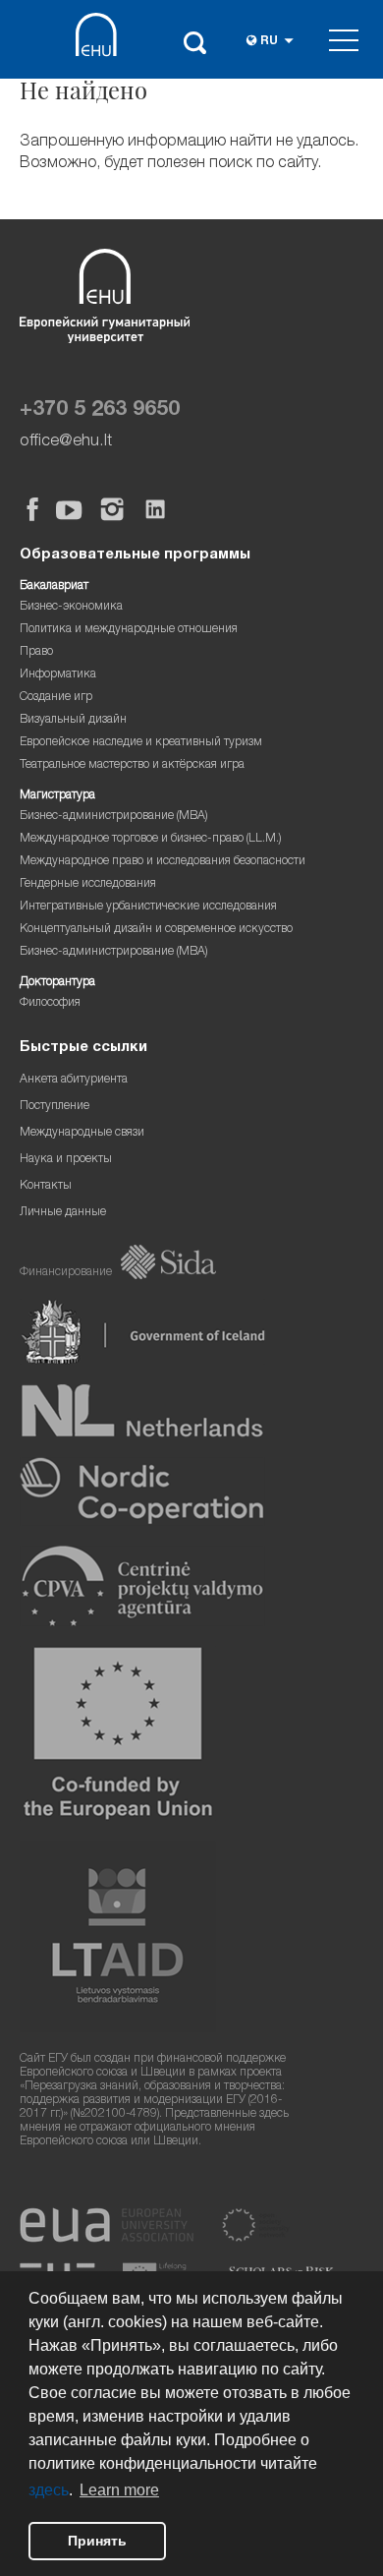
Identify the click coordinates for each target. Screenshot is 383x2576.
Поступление (55, 1107)
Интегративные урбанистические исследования (148, 907)
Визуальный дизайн (73, 720)
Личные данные (63, 1213)
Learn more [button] (119, 2490)
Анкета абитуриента (74, 1080)
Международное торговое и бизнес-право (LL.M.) (151, 839)
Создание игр (56, 698)
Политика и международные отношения (129, 630)
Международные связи (82, 1133)
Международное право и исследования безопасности (163, 862)
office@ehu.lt (66, 442)
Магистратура (57, 796)
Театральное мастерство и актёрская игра (132, 765)
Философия (50, 1003)
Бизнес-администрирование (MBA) (114, 817)
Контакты (46, 1186)
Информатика (58, 675)
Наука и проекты (66, 1160)
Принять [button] (97, 2541)
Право (36, 652)
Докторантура (57, 983)
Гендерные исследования (88, 884)
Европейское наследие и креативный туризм (141, 743)
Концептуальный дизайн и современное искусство (156, 930)
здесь (49, 2490)
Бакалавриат (54, 586)
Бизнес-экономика (71, 607)
